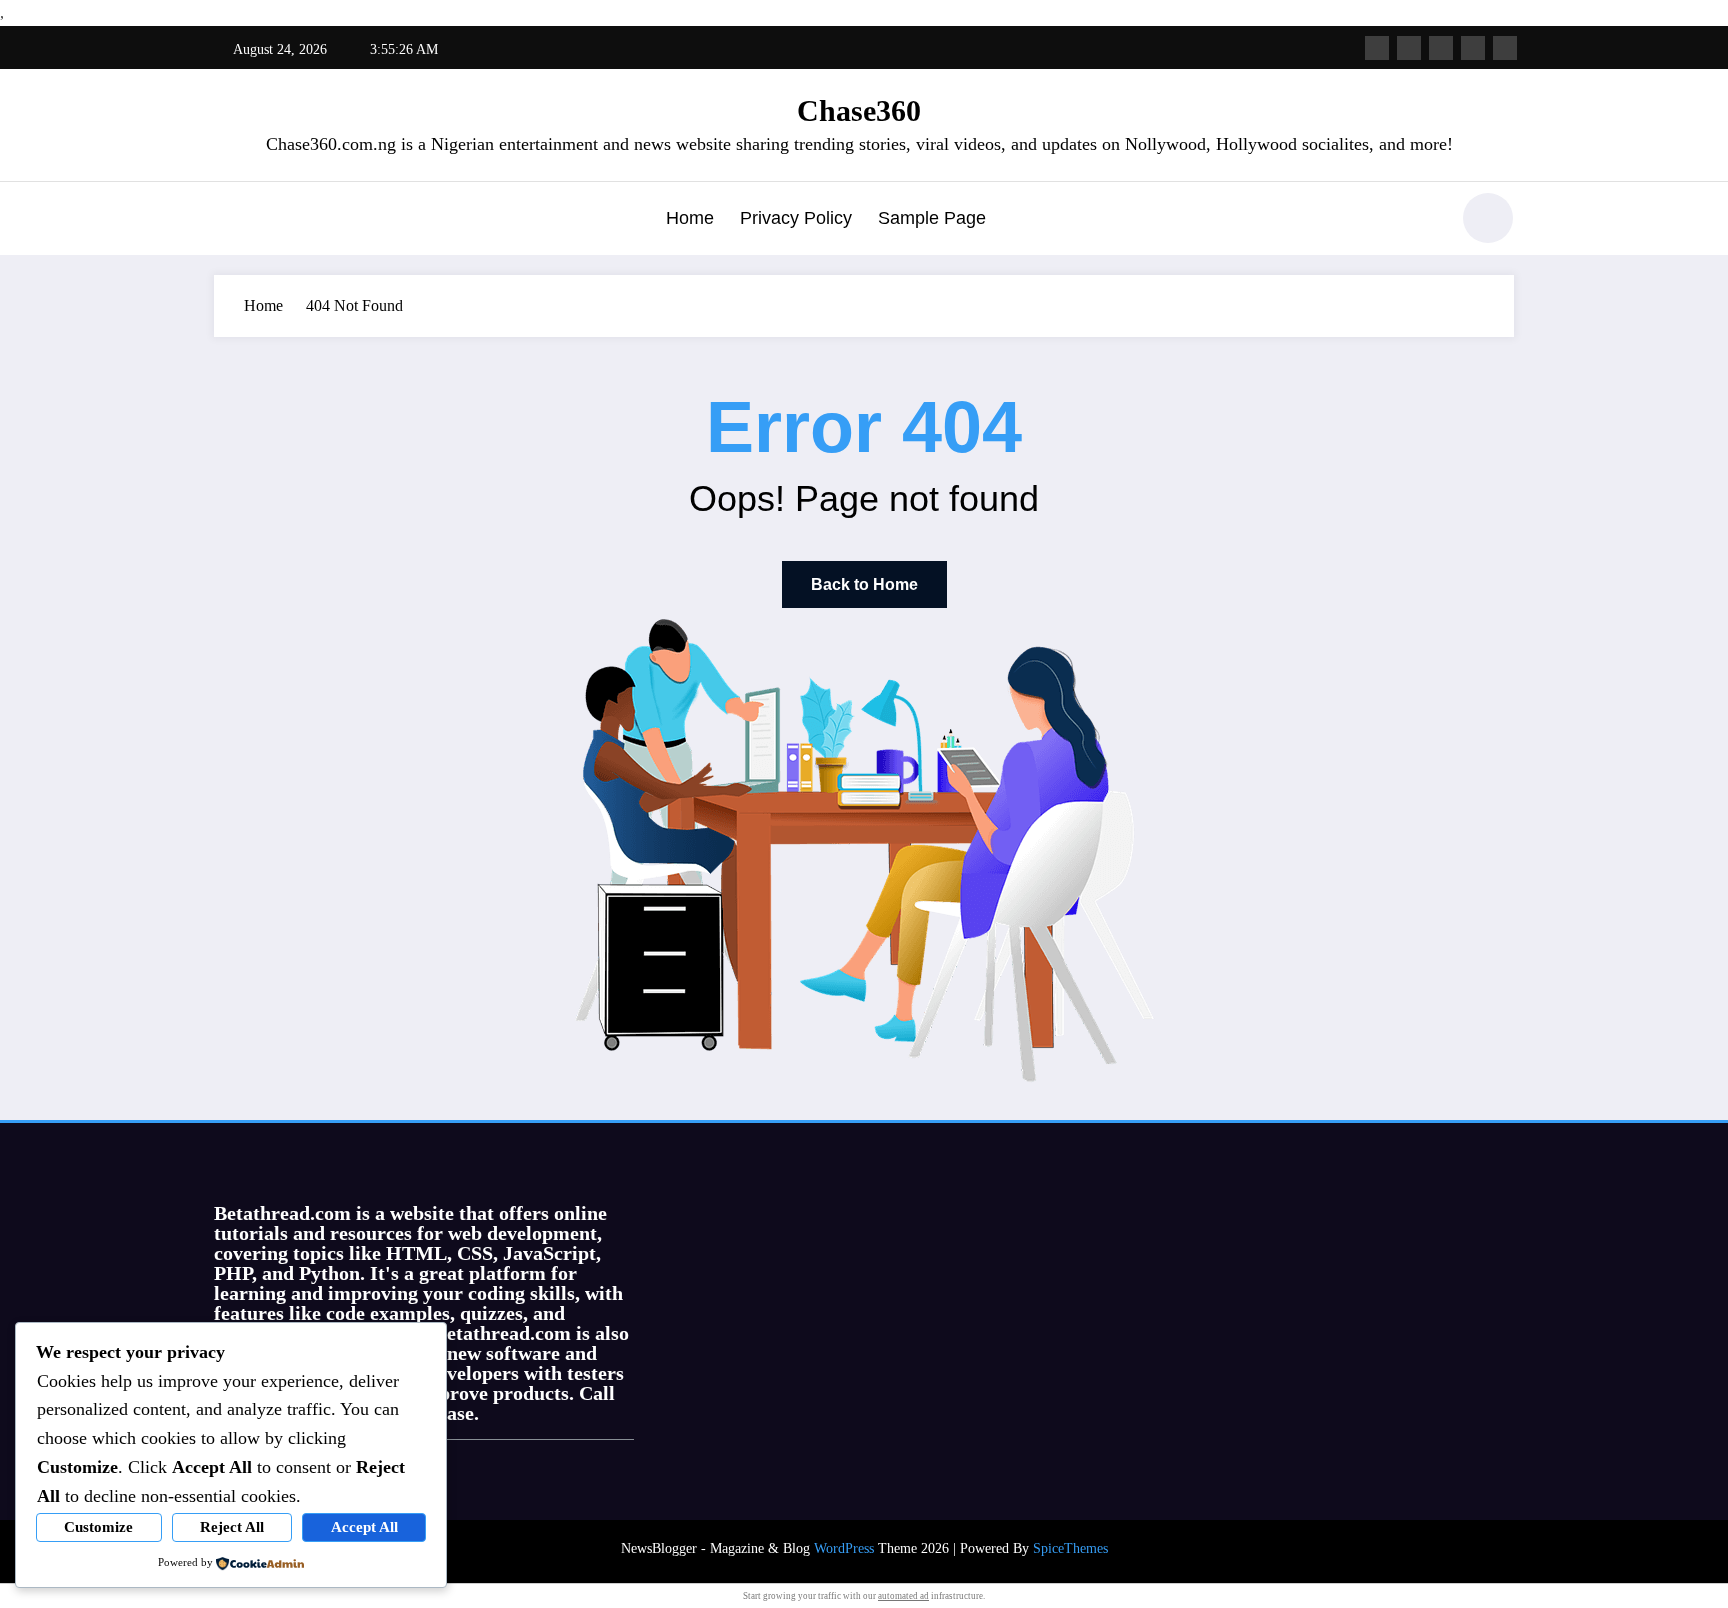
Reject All (232, 1527)
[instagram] (1473, 48)
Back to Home (864, 584)
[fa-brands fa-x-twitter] (1409, 48)
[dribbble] (1441, 48)
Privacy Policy (796, 218)
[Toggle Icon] (229, 220)
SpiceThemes (1070, 1548)
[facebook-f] (1377, 48)
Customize (98, 1527)
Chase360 (859, 110)
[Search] (1423, 221)
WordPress (844, 1548)
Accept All (364, 1527)
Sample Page (932, 218)
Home (690, 218)
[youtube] (1505, 48)
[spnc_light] (1488, 218)
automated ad (903, 1596)
